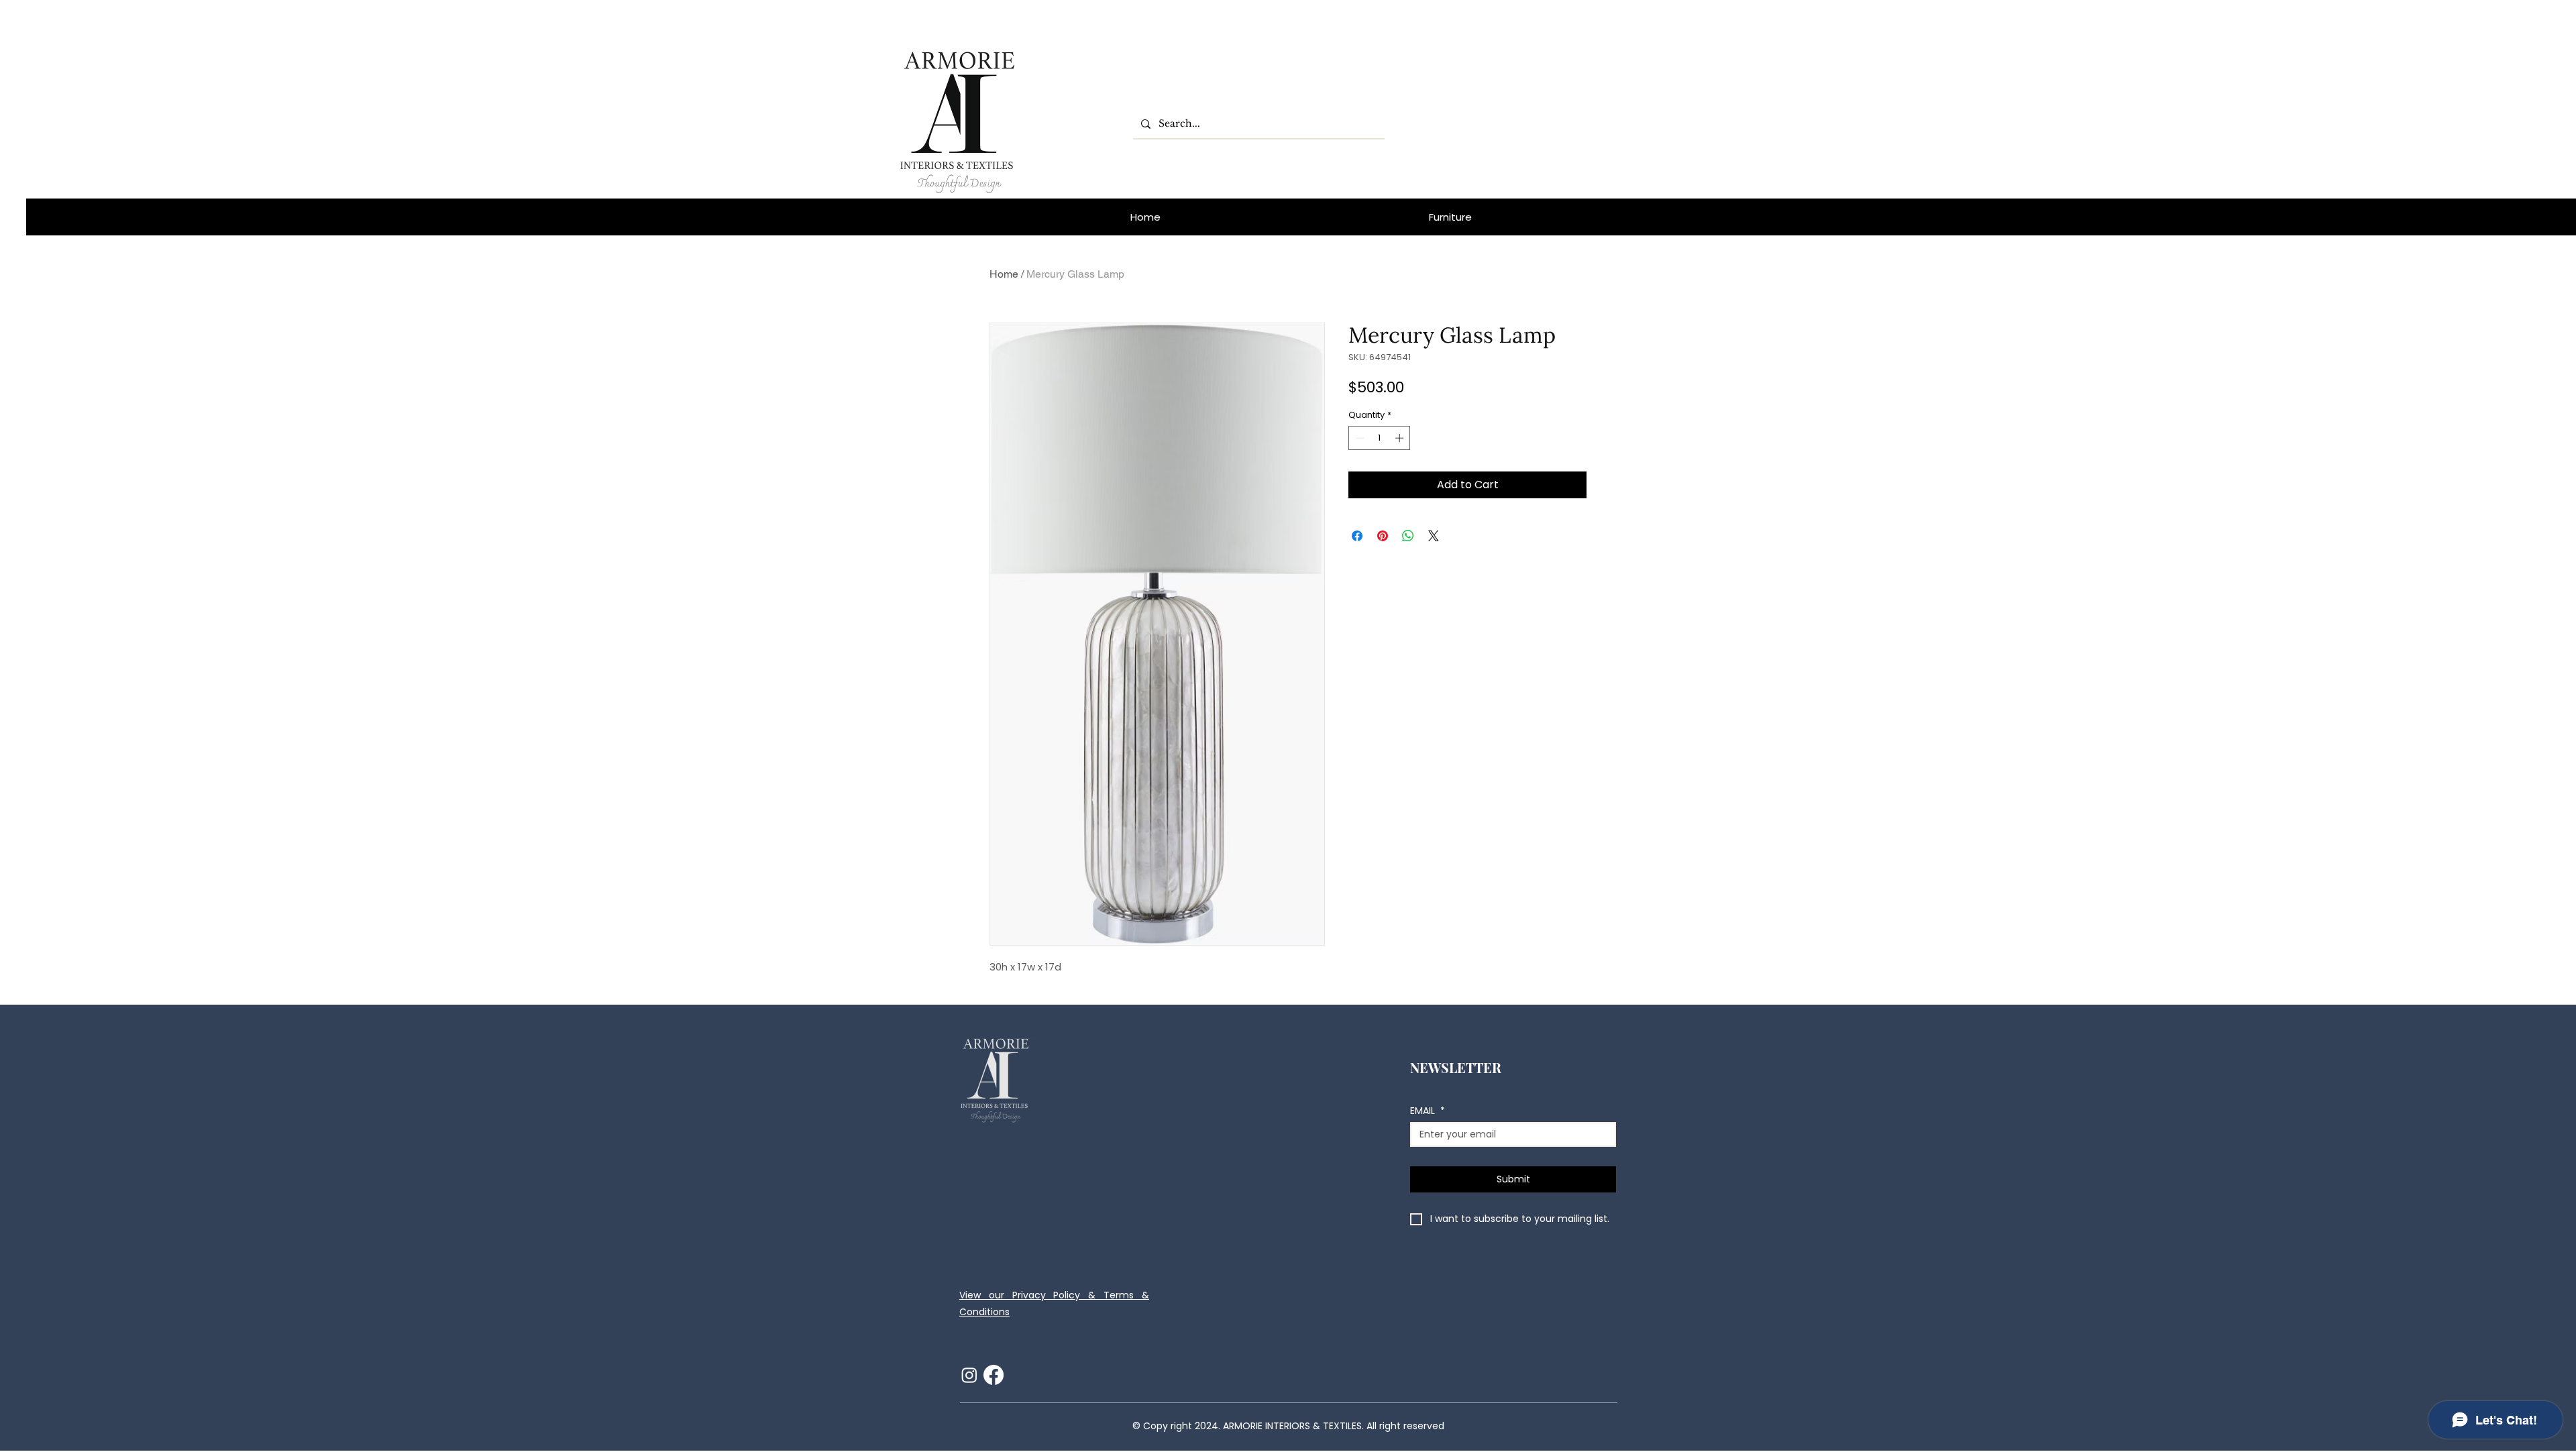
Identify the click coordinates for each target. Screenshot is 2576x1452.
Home (1004, 274)
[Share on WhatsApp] (1408, 536)
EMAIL (1428, 1111)
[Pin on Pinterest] (1383, 536)
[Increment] (1401, 438)
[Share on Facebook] (1357, 536)
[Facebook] (994, 1375)
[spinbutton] (1380, 438)
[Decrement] (1358, 438)
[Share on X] (1434, 536)
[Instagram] (969, 1375)
